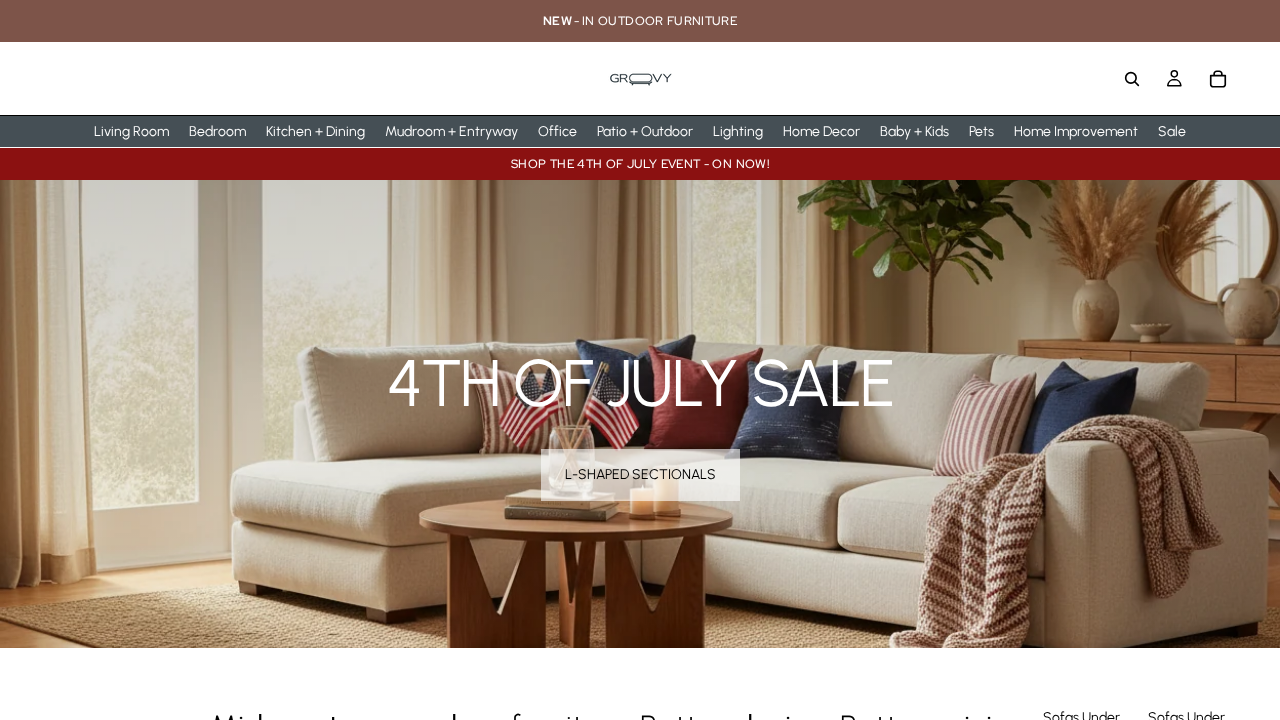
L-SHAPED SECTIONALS (640, 474)
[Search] (1132, 79)
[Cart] (1218, 79)
